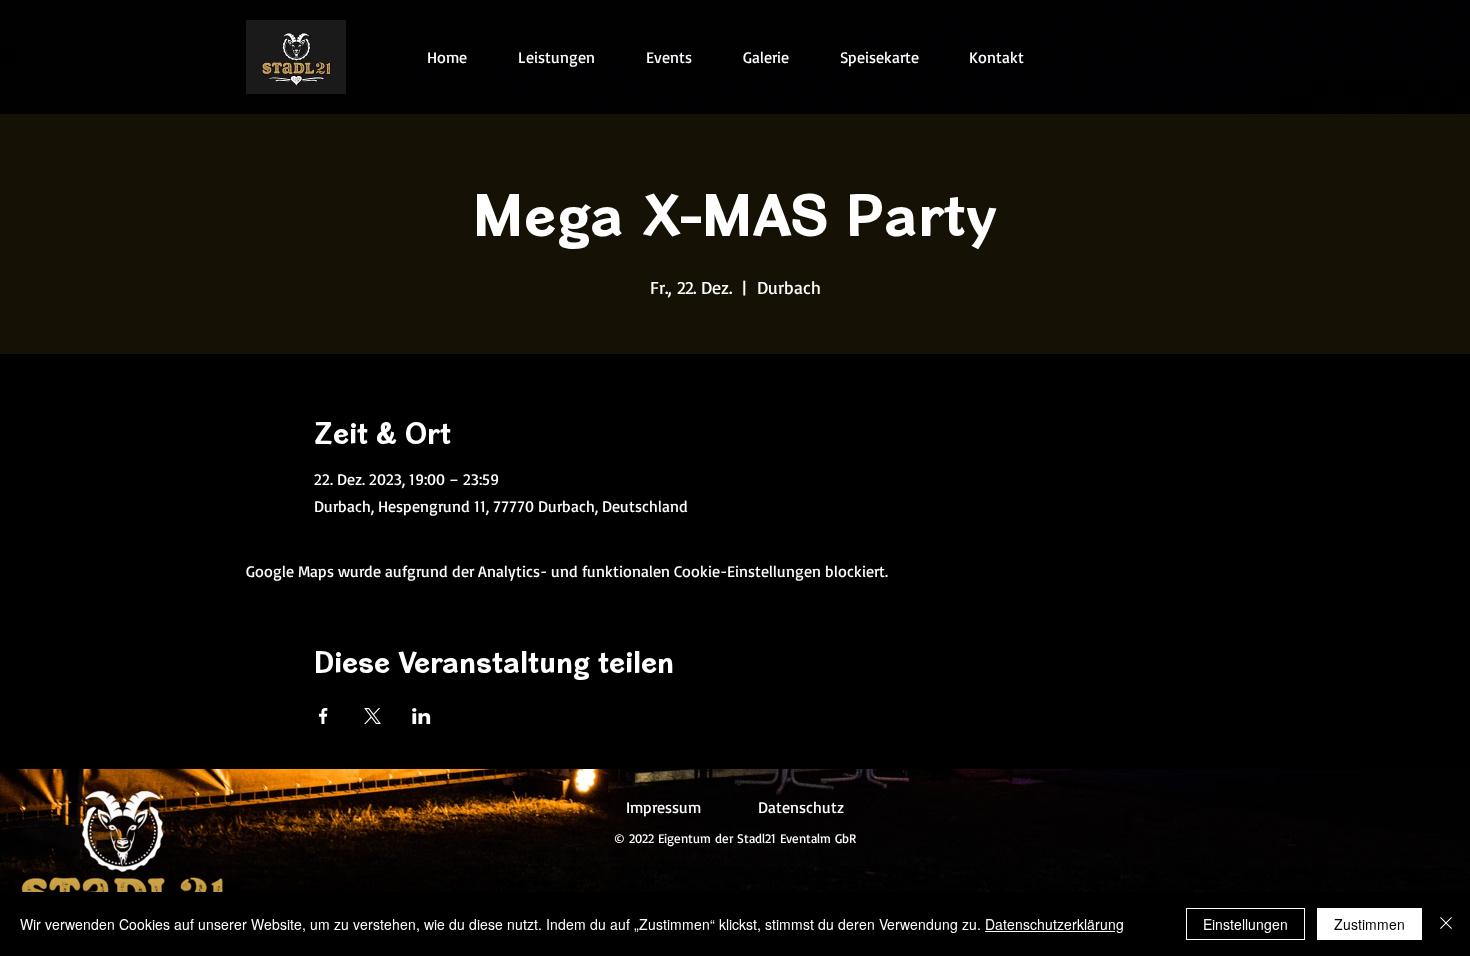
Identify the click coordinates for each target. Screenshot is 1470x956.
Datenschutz (801, 807)
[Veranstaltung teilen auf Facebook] (323, 716)
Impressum (663, 807)
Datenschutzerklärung (1054, 924)
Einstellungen (1245, 924)
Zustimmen (1369, 924)
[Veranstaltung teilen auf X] (372, 716)
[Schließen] (1446, 924)
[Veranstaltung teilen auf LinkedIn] (421, 716)
